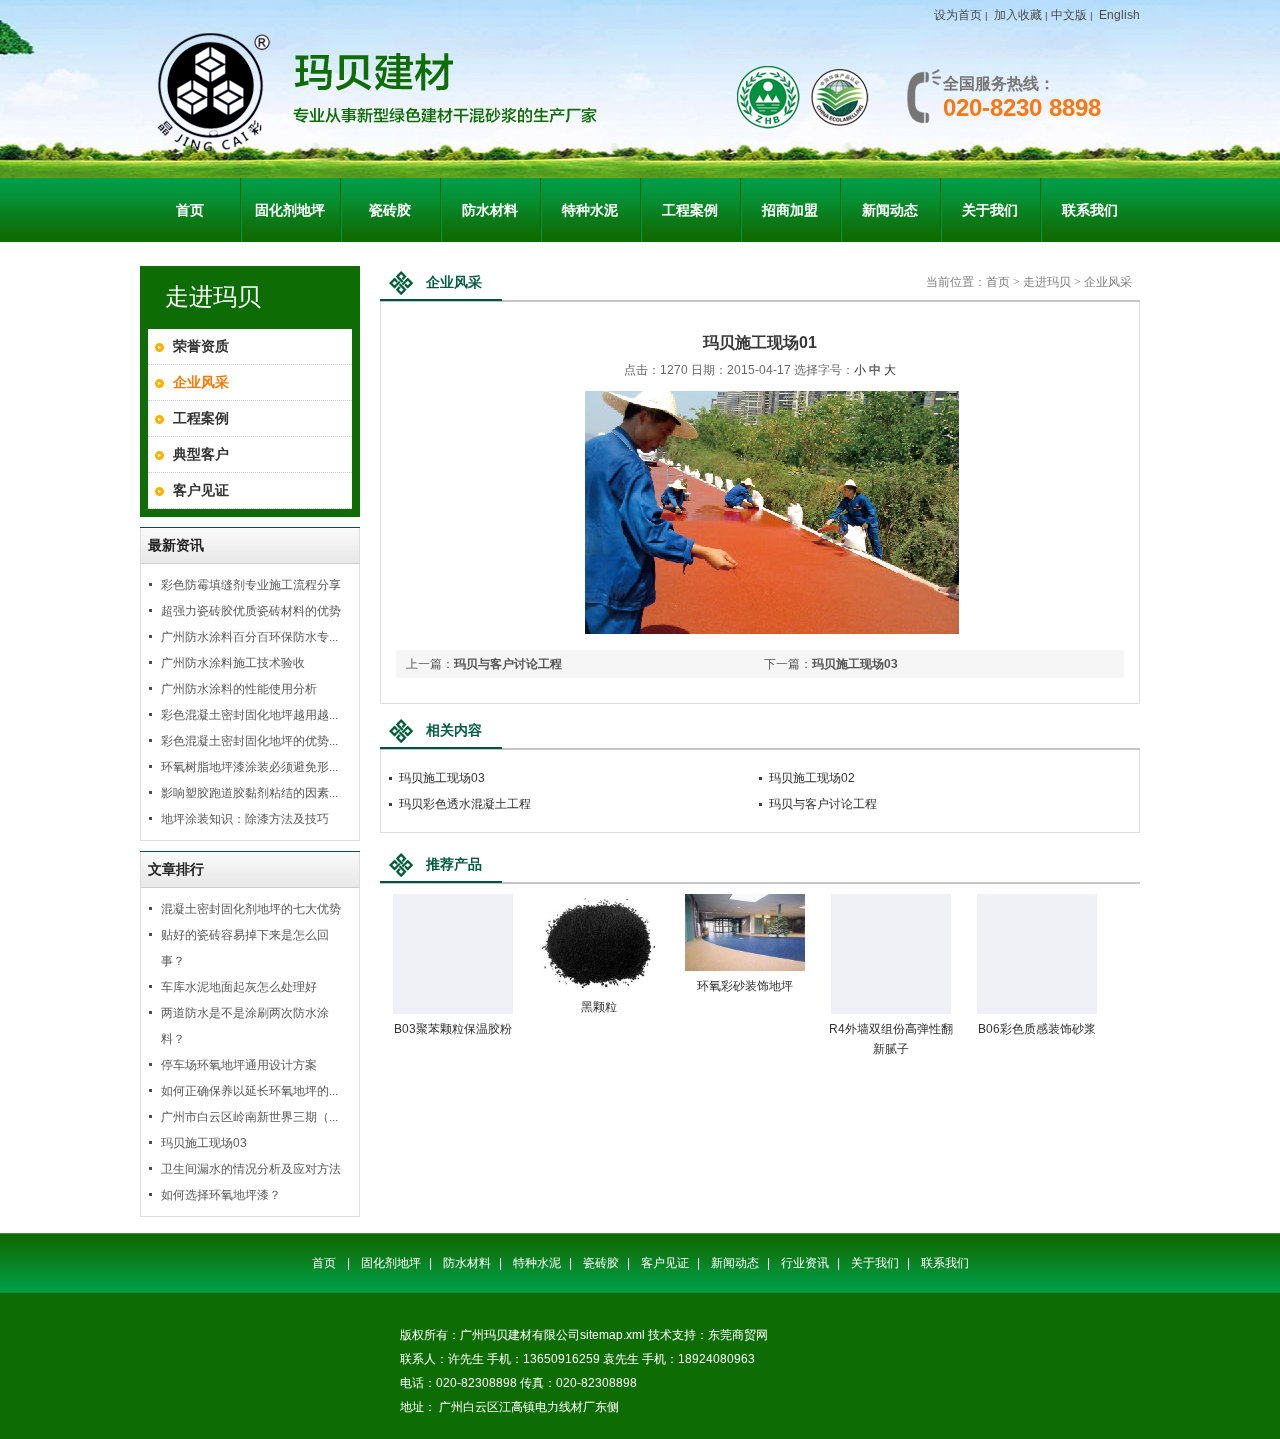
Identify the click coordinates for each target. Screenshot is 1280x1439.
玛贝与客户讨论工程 (508, 664)
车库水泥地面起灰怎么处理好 (239, 987)
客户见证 (201, 490)
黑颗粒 (599, 1007)
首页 (998, 282)
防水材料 (467, 1263)
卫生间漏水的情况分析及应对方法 (251, 1169)
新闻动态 (735, 1263)
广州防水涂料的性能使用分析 (239, 689)
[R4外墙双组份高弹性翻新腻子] (891, 1010)
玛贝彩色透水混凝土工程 (465, 804)
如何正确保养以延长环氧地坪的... (249, 1091)
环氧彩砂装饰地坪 (745, 986)
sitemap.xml (612, 1335)
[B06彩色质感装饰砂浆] (1037, 1010)
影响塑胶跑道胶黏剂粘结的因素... (249, 793)
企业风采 (201, 382)
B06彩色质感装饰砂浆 (1037, 1029)
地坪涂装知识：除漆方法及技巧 (245, 819)
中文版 (1069, 15)
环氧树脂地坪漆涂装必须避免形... (249, 767)
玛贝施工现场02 (812, 778)
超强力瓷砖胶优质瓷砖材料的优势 (251, 611)
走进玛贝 (1047, 282)
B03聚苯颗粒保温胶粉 (453, 1029)
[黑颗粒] (599, 988)
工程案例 (201, 418)
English (1119, 15)
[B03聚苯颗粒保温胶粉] (453, 1010)
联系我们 (945, 1263)
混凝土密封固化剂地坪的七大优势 (251, 909)
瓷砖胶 (601, 1263)
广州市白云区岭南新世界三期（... (249, 1117)
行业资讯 (805, 1263)
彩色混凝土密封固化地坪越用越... (249, 715)
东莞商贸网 (738, 1335)
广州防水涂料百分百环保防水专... (249, 637)
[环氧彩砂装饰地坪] (745, 967)
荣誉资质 (201, 346)
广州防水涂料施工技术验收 (233, 663)
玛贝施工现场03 (204, 1143)
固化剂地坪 (391, 1263)
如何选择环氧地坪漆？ (221, 1195)
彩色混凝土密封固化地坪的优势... (249, 741)
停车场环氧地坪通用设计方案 (239, 1065)
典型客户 (201, 454)
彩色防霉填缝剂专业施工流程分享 (251, 585)
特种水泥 (537, 1263)
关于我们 (875, 1263)
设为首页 (958, 15)
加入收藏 (1018, 15)
